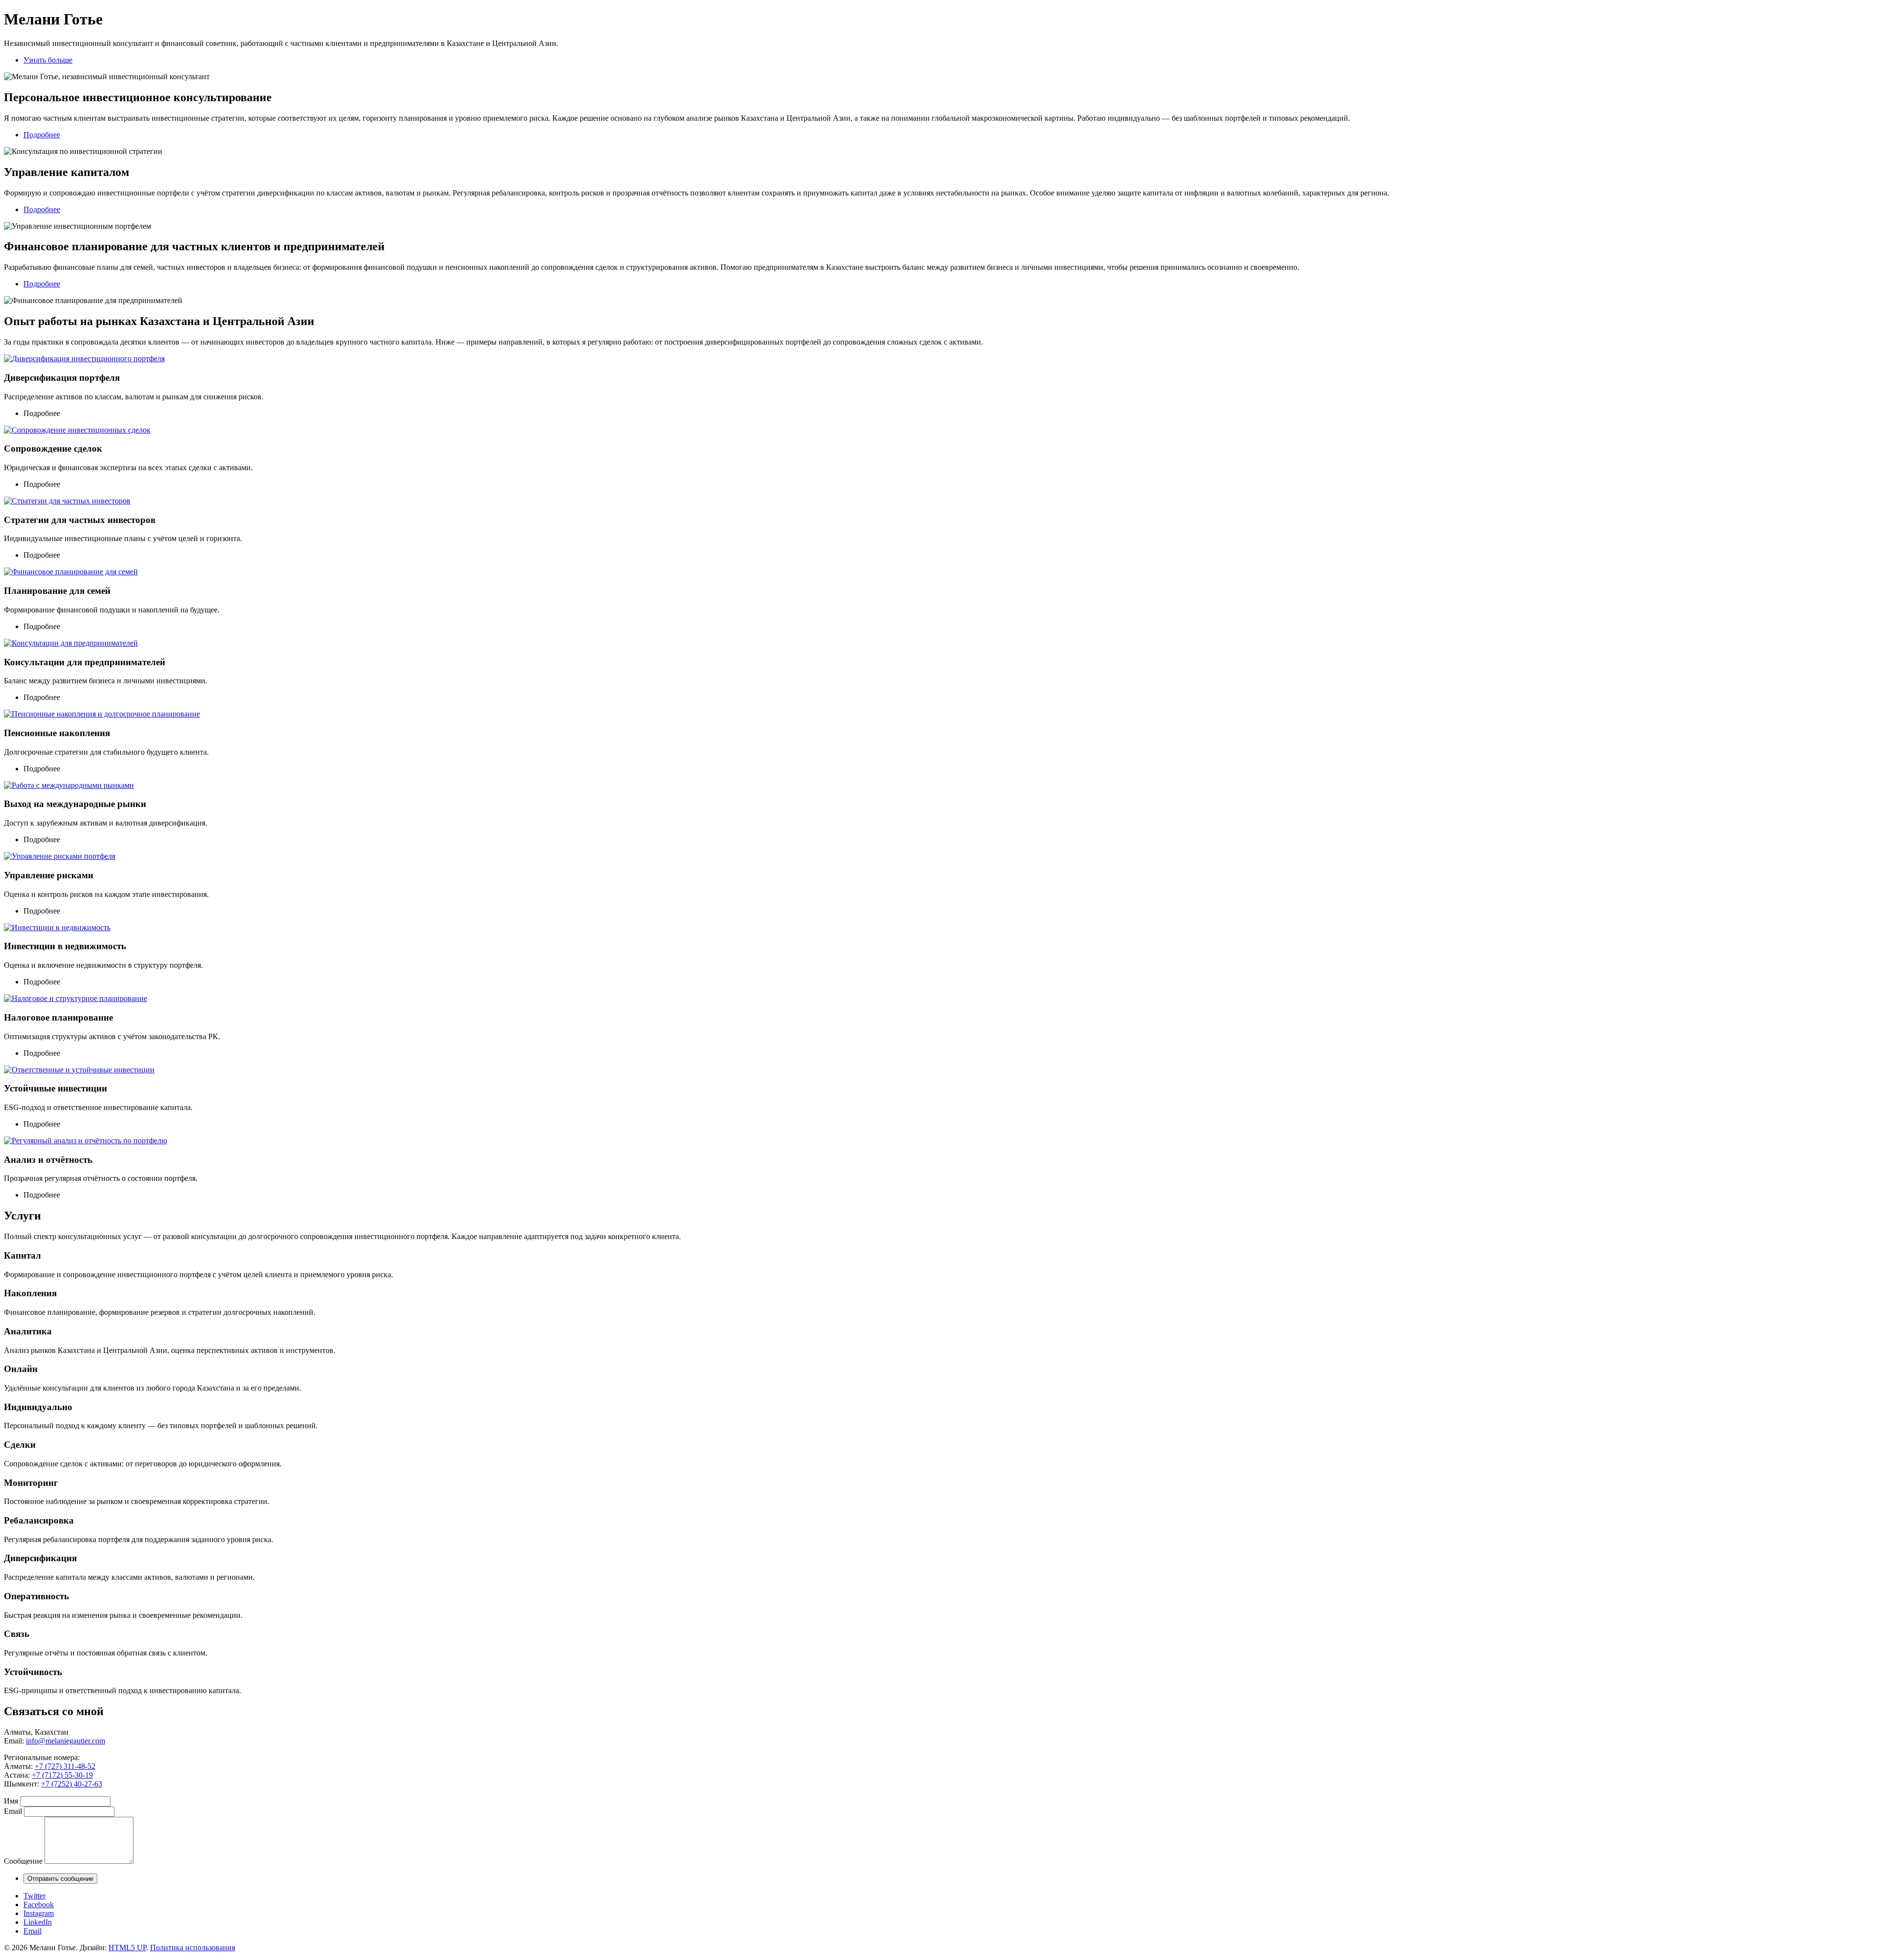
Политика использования (193, 1948)
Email (13, 1811)
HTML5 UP (127, 1948)
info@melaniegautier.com (65, 1741)
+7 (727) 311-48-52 (65, 1766)
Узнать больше (48, 60)
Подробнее (42, 135)
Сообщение (23, 1861)
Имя (11, 1801)
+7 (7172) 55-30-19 (62, 1775)
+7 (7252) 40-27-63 (72, 1784)
